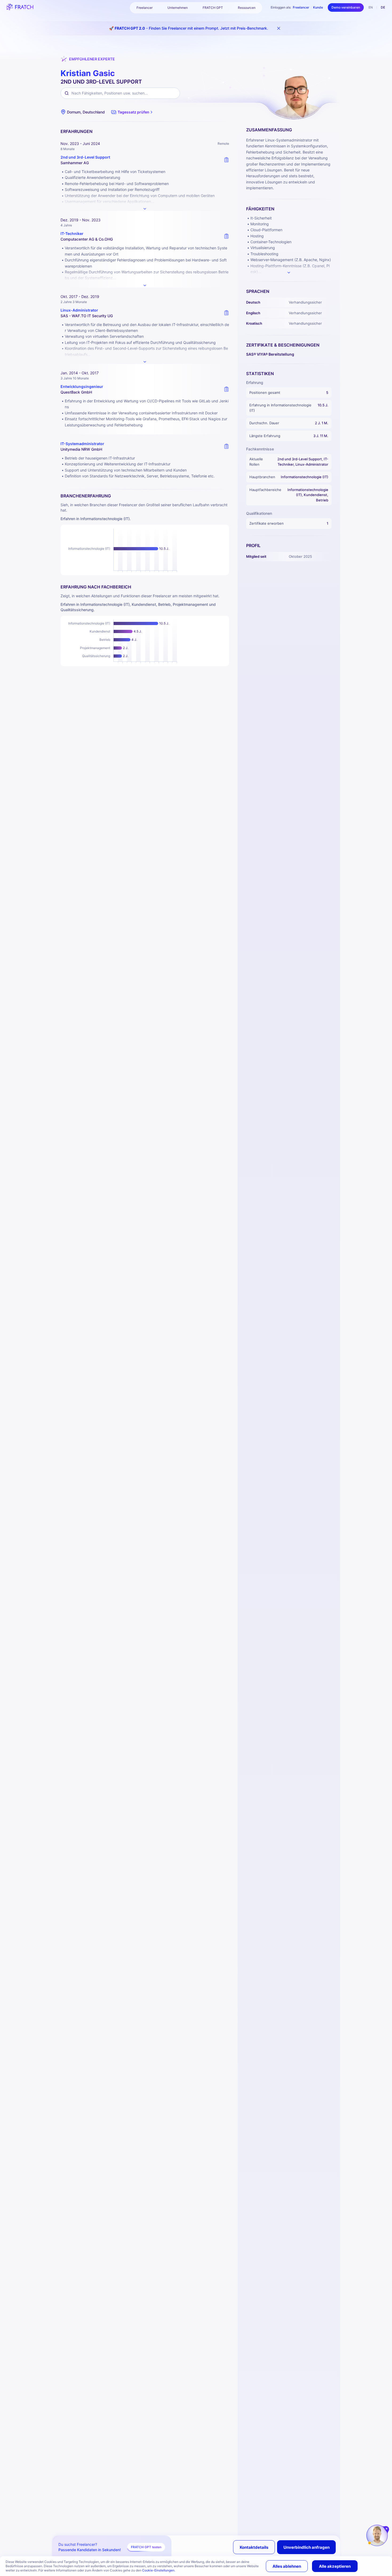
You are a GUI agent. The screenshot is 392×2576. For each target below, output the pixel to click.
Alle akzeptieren (335, 2566)
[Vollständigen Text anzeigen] (145, 209)
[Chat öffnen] (377, 2535)
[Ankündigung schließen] (279, 28)
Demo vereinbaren (346, 7)
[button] (132, 112)
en (371, 7)
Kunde (318, 7)
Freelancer (301, 7)
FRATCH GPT (213, 8)
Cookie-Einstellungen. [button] (159, 2570)
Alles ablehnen (287, 2566)
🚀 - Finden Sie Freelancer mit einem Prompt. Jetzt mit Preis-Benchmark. (189, 28)
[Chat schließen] (387, 2529)
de (383, 7)
